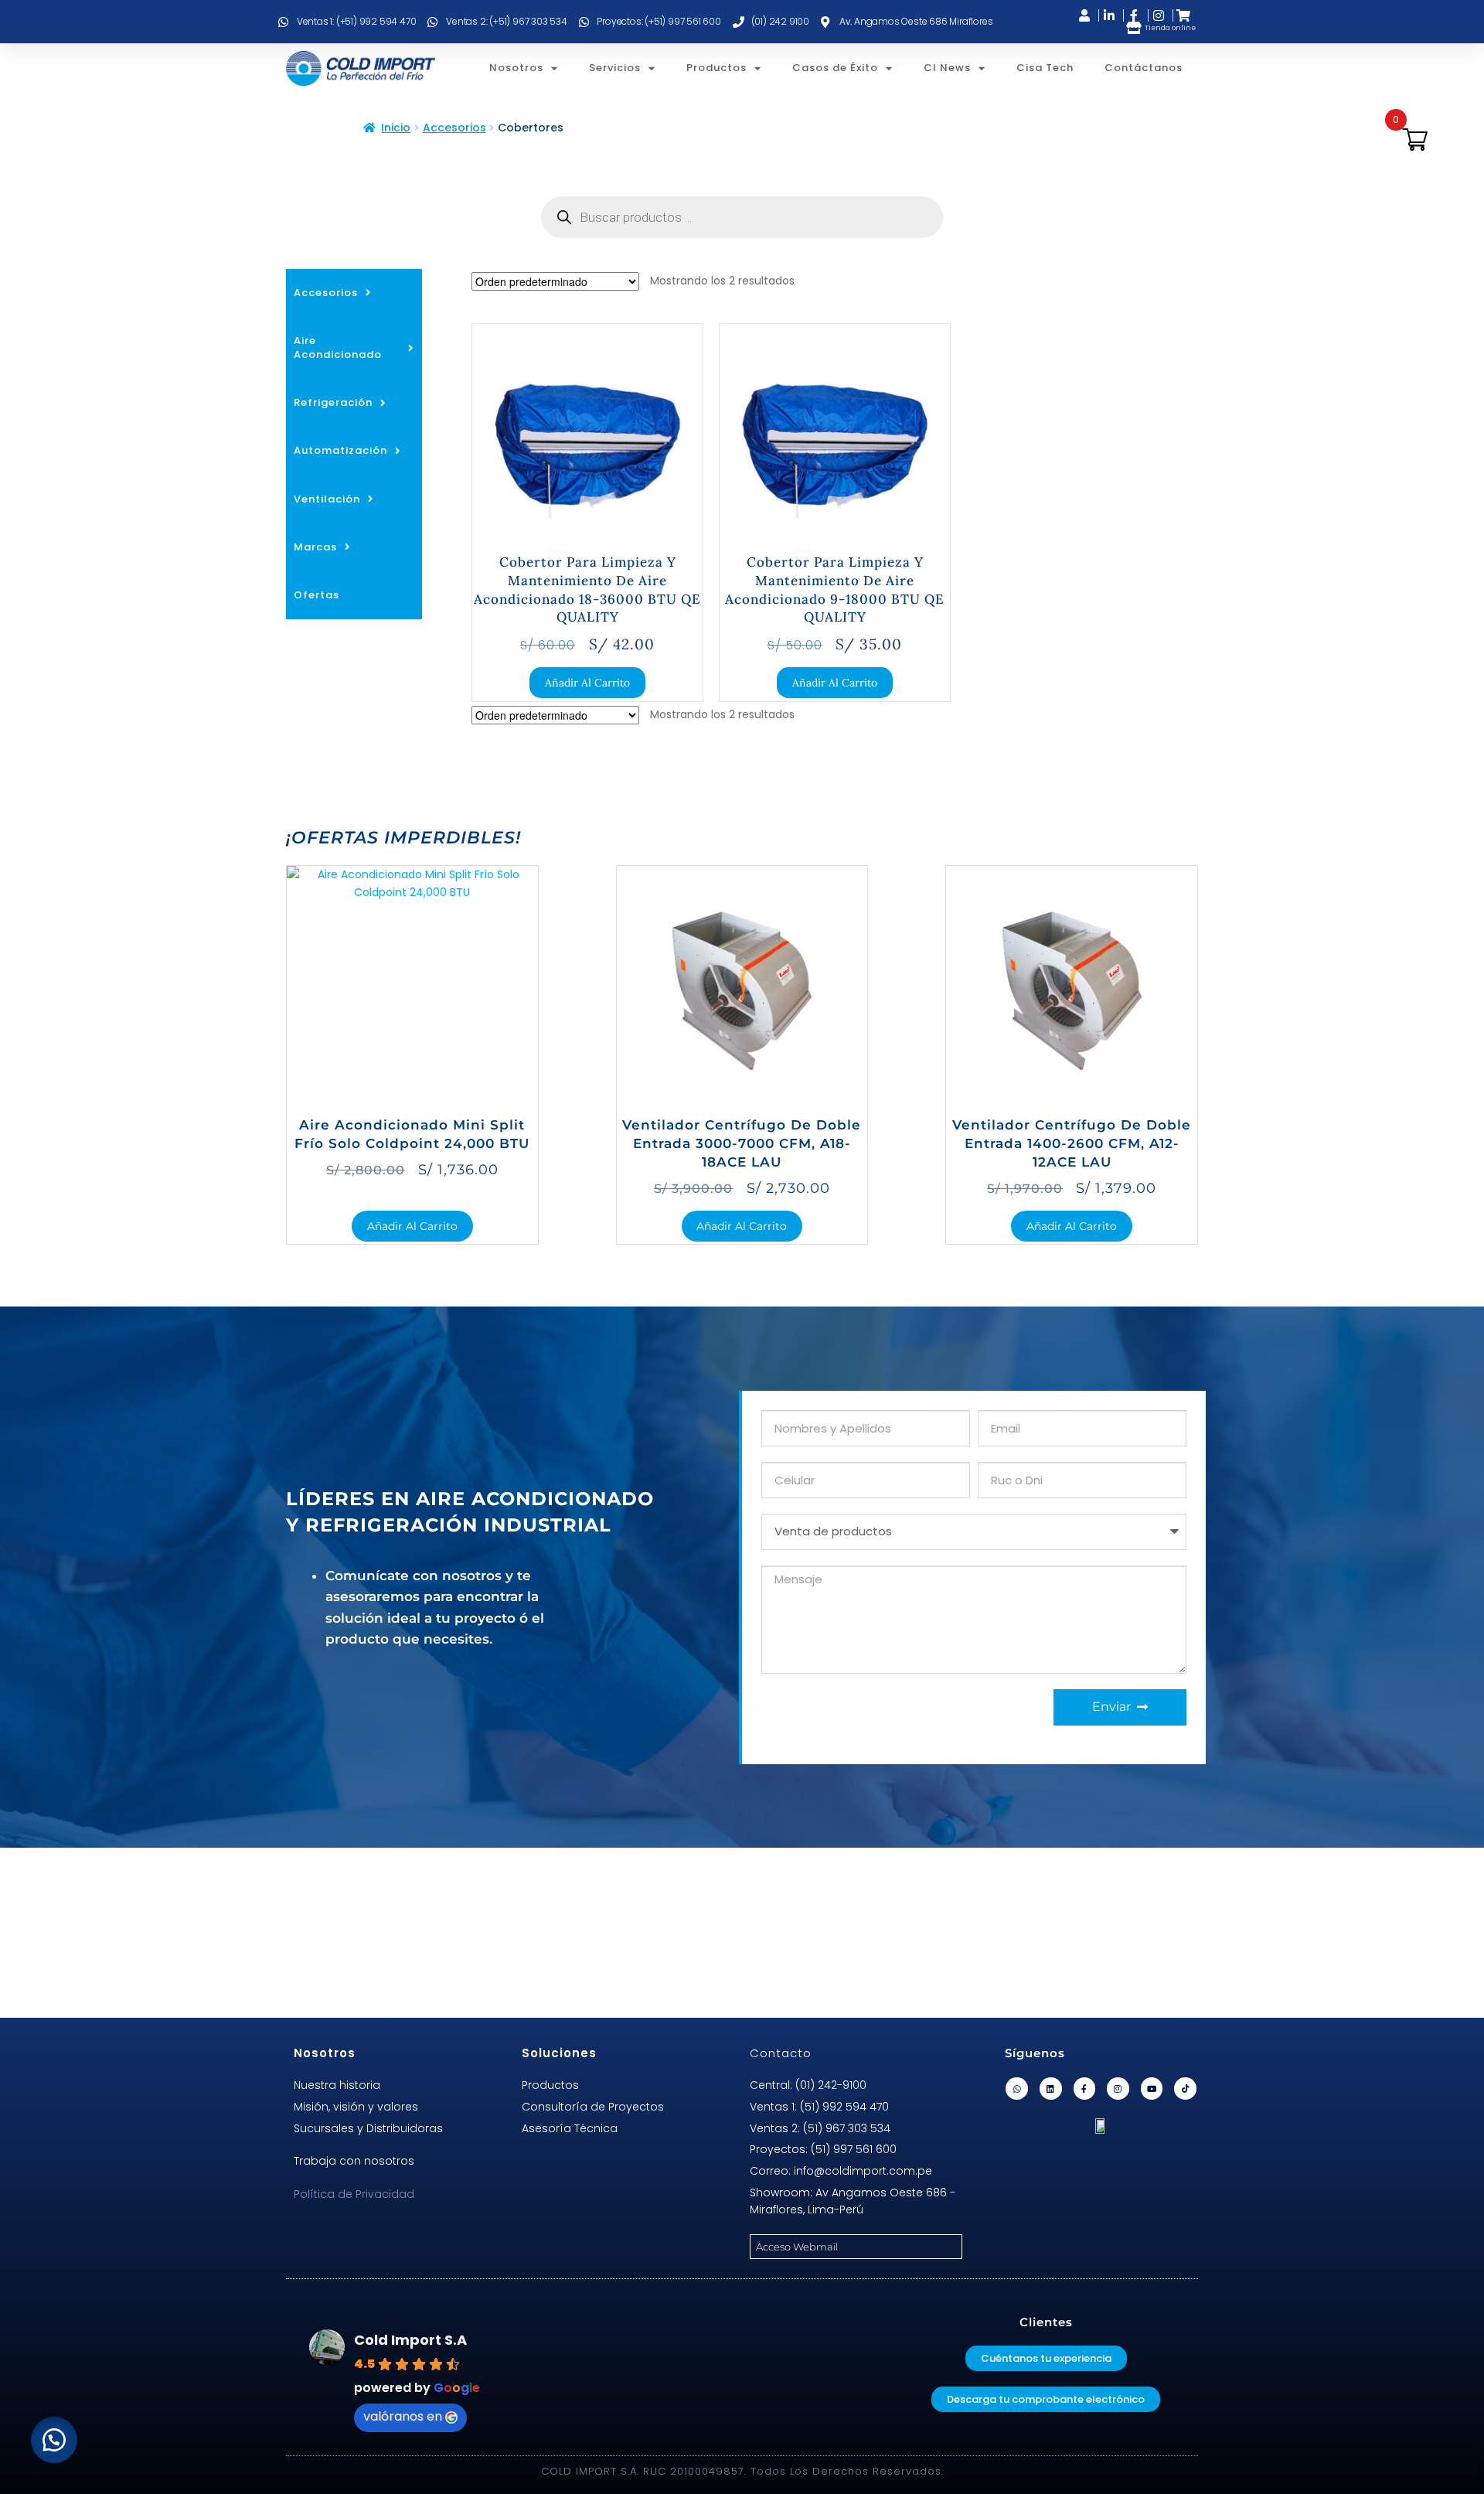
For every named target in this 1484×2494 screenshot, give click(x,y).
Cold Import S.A (410, 2340)
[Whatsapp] (1017, 2089)
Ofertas (317, 595)
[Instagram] (1118, 2089)
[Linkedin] (1051, 2089)
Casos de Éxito (835, 68)
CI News (947, 68)
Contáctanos (1144, 68)
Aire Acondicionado (338, 348)
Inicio (396, 128)
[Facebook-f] (1085, 2089)
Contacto (781, 2053)
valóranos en (403, 2416)
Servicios (615, 68)
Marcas (315, 547)
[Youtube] (1152, 2089)
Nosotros (516, 68)
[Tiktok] (1185, 2089)
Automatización (340, 450)
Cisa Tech (1045, 68)
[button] (54, 2440)
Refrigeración (333, 402)
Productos (716, 68)
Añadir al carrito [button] (587, 683)
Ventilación (327, 499)
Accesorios (454, 128)
